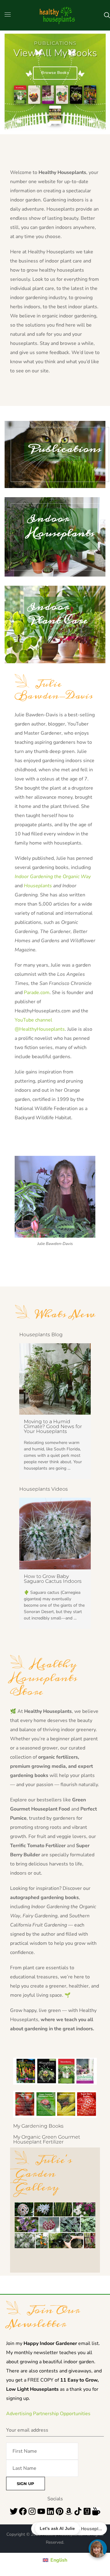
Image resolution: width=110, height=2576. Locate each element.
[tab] (44, 124)
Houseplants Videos (44, 1489)
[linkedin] (50, 2511)
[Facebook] (23, 2511)
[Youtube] (41, 2511)
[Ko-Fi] (96, 2511)
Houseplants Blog (41, 1335)
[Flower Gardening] (90, 95)
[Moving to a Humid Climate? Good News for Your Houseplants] (55, 1379)
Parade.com (37, 993)
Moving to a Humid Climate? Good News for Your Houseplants (53, 1426)
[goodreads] (87, 2511)
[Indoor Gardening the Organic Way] (48, 95)
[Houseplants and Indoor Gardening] (76, 95)
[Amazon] (69, 2511)
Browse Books (55, 73)
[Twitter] (14, 2511)
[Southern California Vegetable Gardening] (62, 95)
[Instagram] (32, 2511)
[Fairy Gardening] (55, 115)
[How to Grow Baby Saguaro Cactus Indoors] (55, 1534)
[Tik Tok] (78, 2511)
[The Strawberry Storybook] (20, 95)
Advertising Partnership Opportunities (48, 2414)
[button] (107, 15)
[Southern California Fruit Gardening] (34, 95)
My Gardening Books (38, 2126)
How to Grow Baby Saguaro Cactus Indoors (53, 1579)
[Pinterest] (60, 2511)
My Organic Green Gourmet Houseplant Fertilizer (47, 2139)
